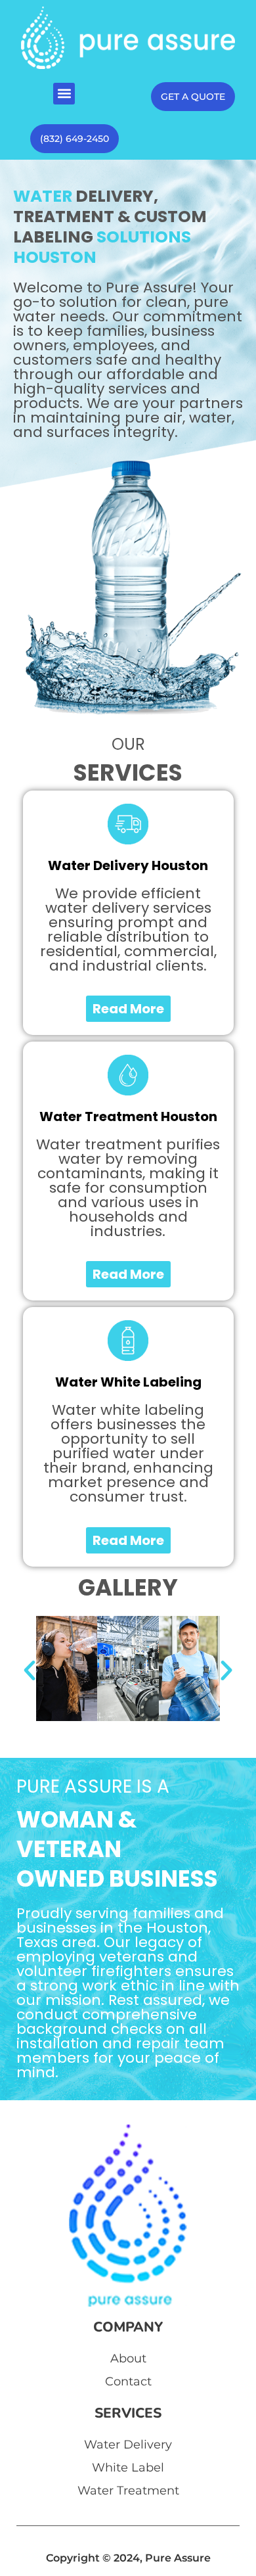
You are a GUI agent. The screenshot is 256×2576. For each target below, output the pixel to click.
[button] (64, 94)
